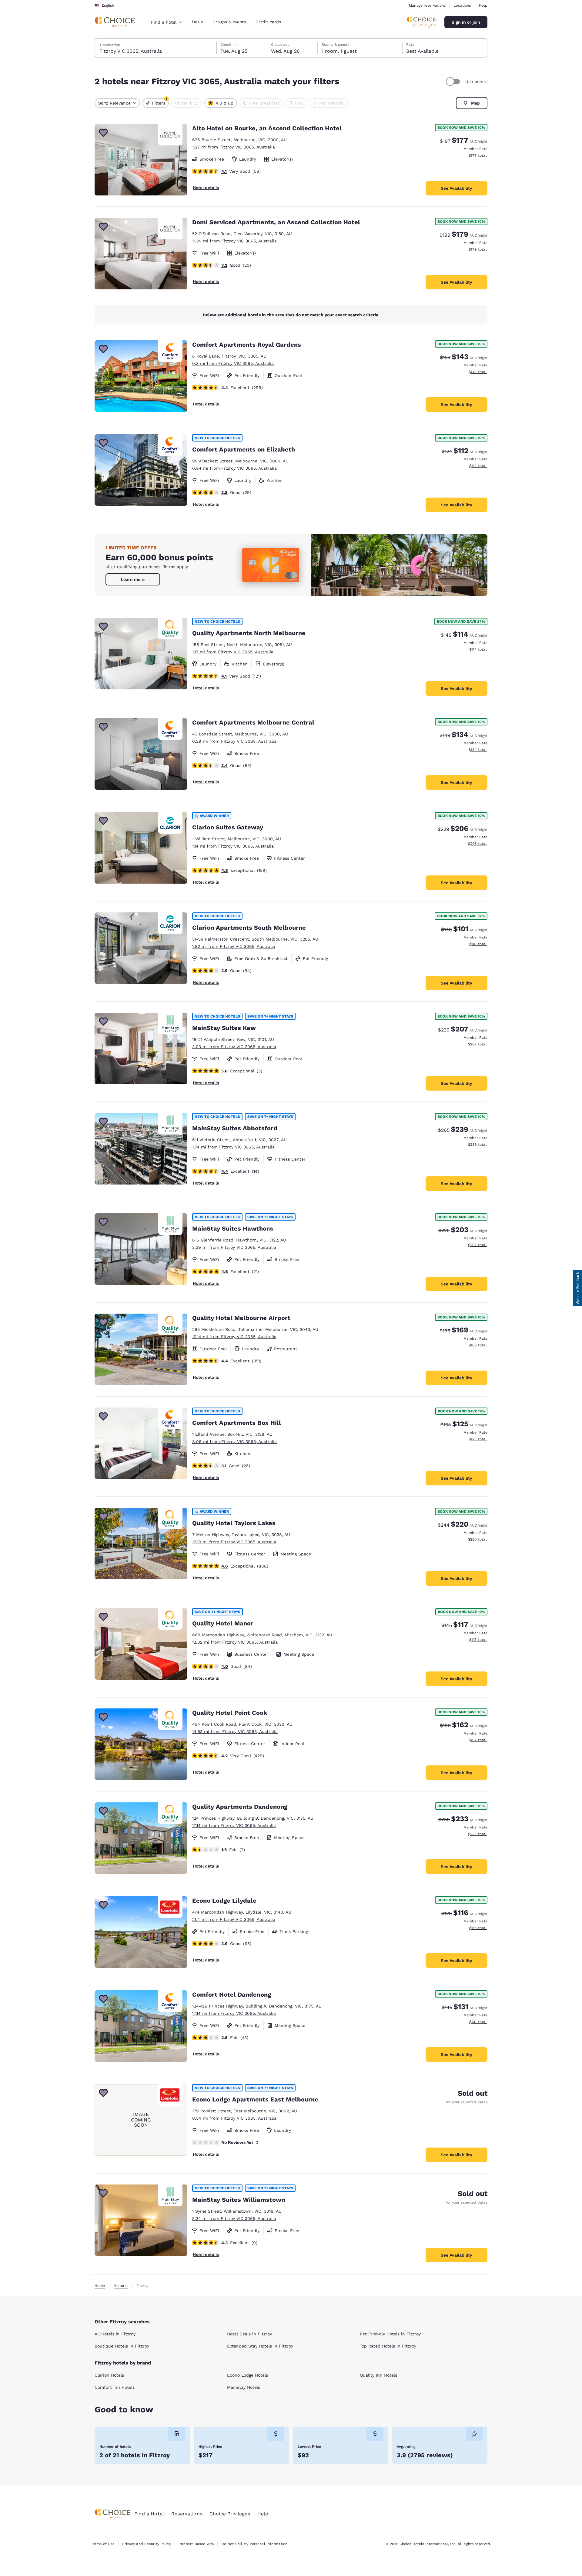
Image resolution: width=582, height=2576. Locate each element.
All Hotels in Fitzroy (115, 2334)
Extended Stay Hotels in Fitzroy (260, 2346)
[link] (133, 579)
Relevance (114, 103)
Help (483, 5)
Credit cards (268, 22)
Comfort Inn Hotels (115, 2387)
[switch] (454, 82)
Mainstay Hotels (244, 2387)
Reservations (187, 2514)
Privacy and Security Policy (146, 2544)
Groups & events (229, 22)
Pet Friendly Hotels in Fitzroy (390, 2334)
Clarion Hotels (109, 2375)
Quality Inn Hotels (378, 2375)
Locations (462, 5)
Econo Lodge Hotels (248, 2375)
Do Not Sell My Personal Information (254, 2544)
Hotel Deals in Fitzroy (249, 2334)
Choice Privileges (230, 2514)
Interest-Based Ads (196, 2544)
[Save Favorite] (103, 133)
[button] (577, 1288)
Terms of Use (103, 2544)
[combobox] (167, 22)
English (108, 5)
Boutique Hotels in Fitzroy (122, 2346)
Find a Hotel (149, 2514)
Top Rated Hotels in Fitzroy (388, 2346)
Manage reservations (427, 5)
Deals (197, 22)
